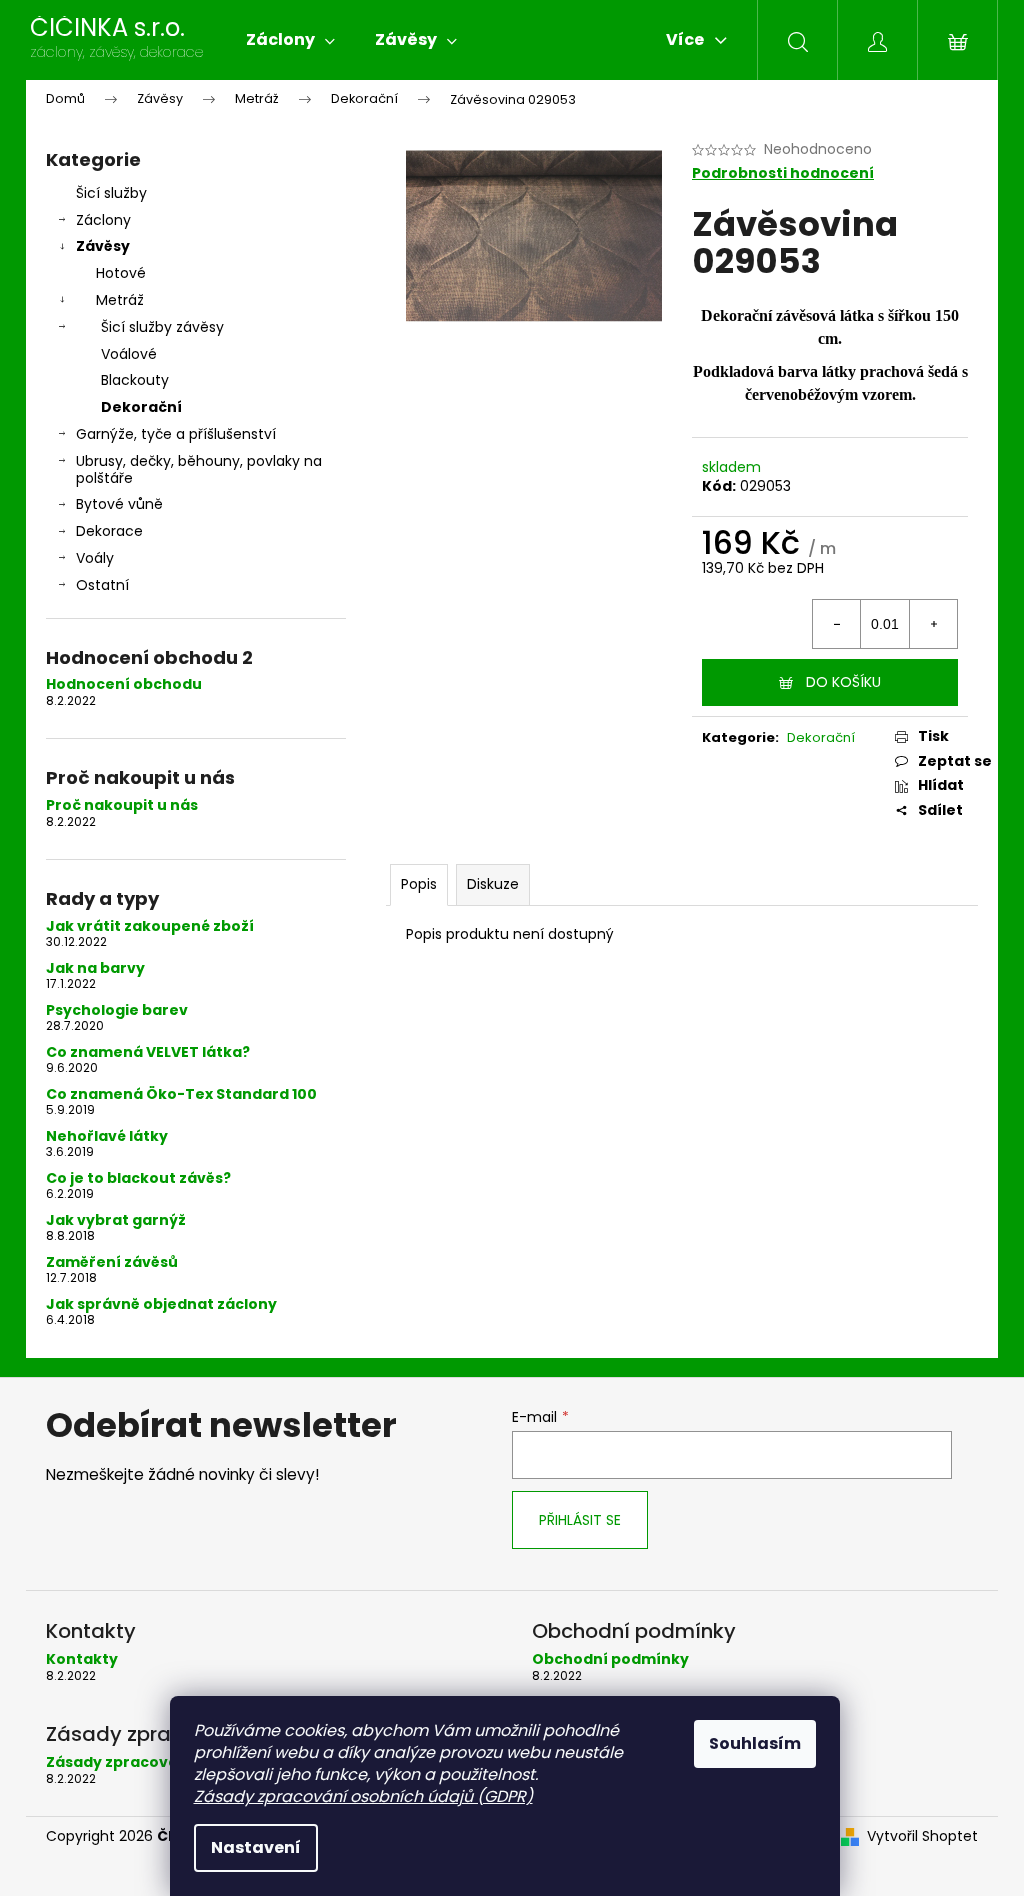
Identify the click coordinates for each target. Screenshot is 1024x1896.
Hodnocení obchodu (124, 684)
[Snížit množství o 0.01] (837, 624)
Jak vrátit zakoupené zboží (150, 926)
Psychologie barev (117, 1010)
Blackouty (135, 380)
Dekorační (141, 407)
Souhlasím (755, 1743)
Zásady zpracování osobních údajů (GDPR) (363, 1796)
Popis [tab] (419, 884)
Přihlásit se (580, 1520)
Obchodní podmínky (610, 1659)
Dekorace (109, 531)
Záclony (103, 220)
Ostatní (102, 585)
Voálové (129, 354)
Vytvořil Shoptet (922, 1836)
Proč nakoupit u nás (122, 805)
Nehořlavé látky (107, 1136)
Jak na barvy (95, 968)
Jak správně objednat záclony (161, 1304)
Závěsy (103, 246)
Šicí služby (111, 193)
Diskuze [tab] (493, 884)
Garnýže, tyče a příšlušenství (176, 434)
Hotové (121, 273)
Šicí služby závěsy (162, 327)
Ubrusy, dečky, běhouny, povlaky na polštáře (199, 469)
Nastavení (256, 1847)
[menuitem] (290, 40)
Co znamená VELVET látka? (148, 1052)
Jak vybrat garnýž (116, 1220)
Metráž (120, 300)
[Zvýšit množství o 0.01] (933, 624)
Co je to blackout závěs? (138, 1178)
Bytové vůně (119, 504)
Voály (95, 558)
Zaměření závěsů (112, 1262)
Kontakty (82, 1659)
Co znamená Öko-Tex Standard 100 (181, 1094)
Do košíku (843, 682)
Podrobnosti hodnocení (783, 173)
